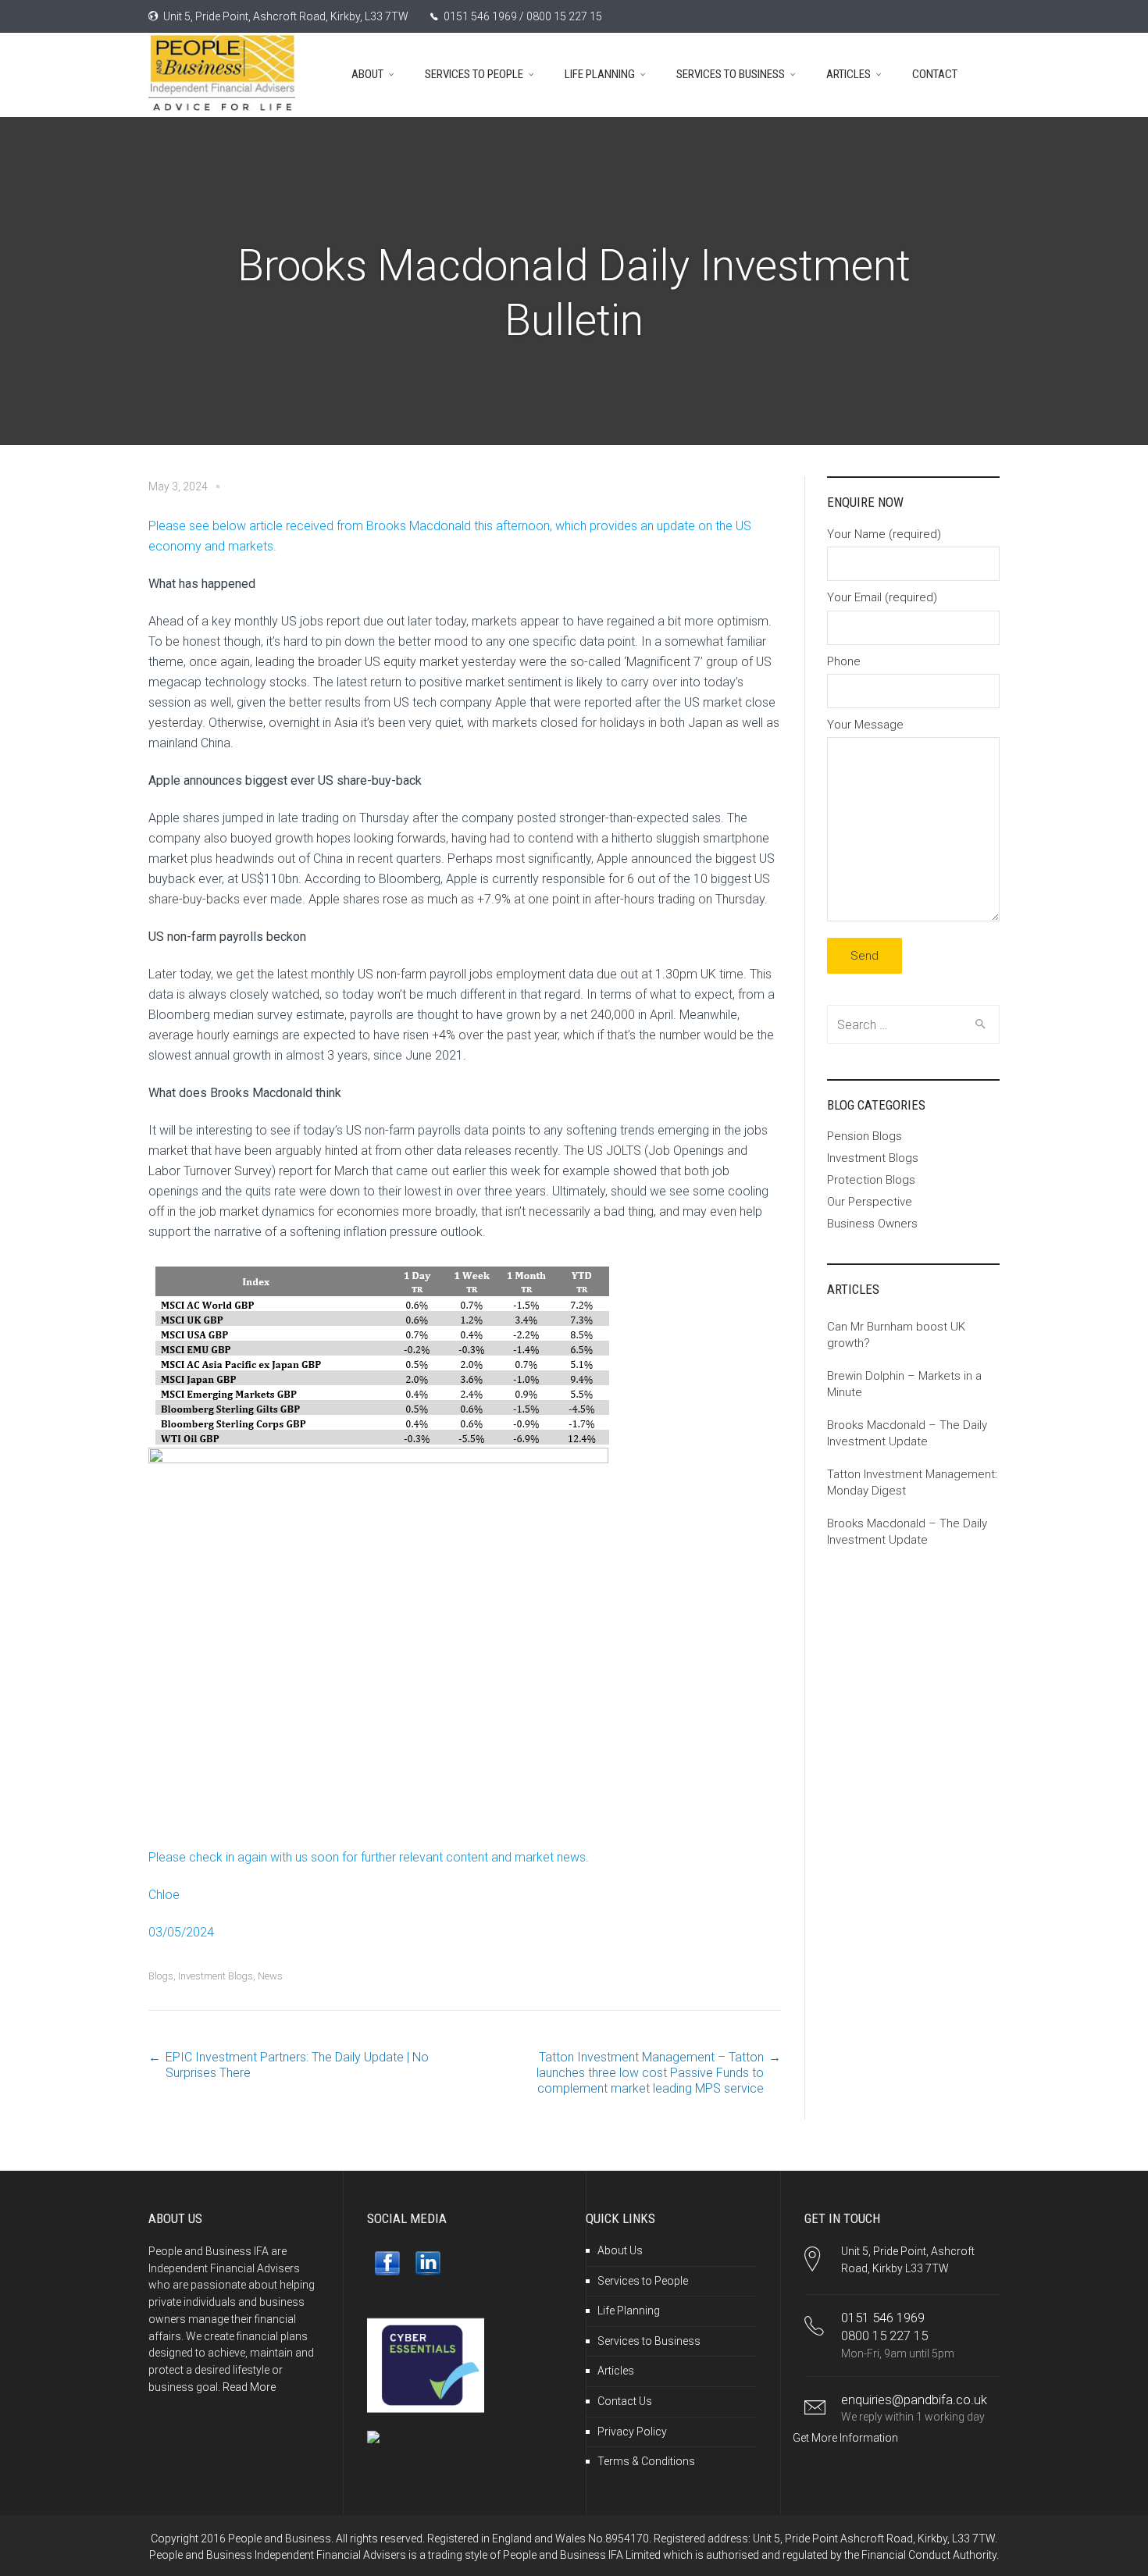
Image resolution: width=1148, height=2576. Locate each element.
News (270, 1976)
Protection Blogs (871, 1180)
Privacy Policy (632, 2432)
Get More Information (845, 2438)
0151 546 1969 (883, 2318)
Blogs (161, 1976)
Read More (249, 2387)
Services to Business (649, 2341)
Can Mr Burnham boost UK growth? (896, 1335)
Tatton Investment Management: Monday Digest (912, 1482)
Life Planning (629, 2311)
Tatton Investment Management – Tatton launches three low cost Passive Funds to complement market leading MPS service (650, 2073)
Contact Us (625, 2401)
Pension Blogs (865, 1136)
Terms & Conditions (646, 2461)
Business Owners (872, 1224)
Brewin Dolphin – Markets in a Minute (904, 1384)
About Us (620, 2250)
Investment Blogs (216, 1976)
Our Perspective (870, 1202)
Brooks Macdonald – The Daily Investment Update (907, 1433)
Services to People (643, 2281)
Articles (616, 2371)
